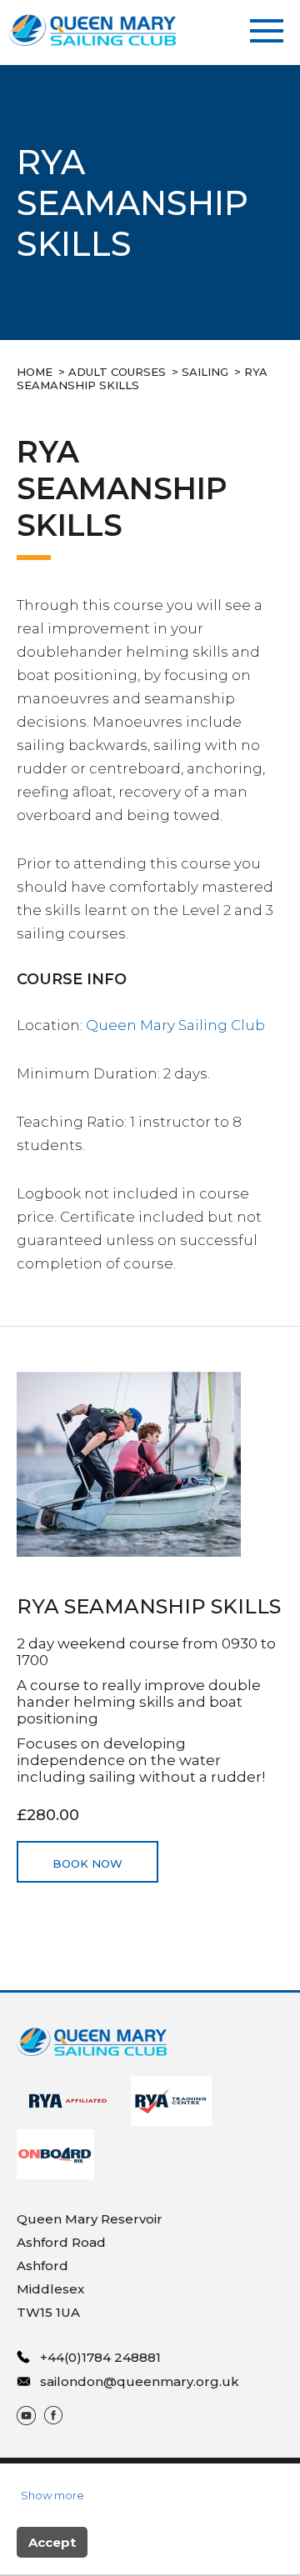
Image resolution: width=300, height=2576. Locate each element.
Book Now (87, 1863)
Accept (52, 2542)
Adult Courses (117, 372)
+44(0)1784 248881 (100, 2357)
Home (35, 372)
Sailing (205, 372)
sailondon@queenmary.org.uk (140, 2381)
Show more (52, 2495)
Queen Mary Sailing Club (175, 1025)
